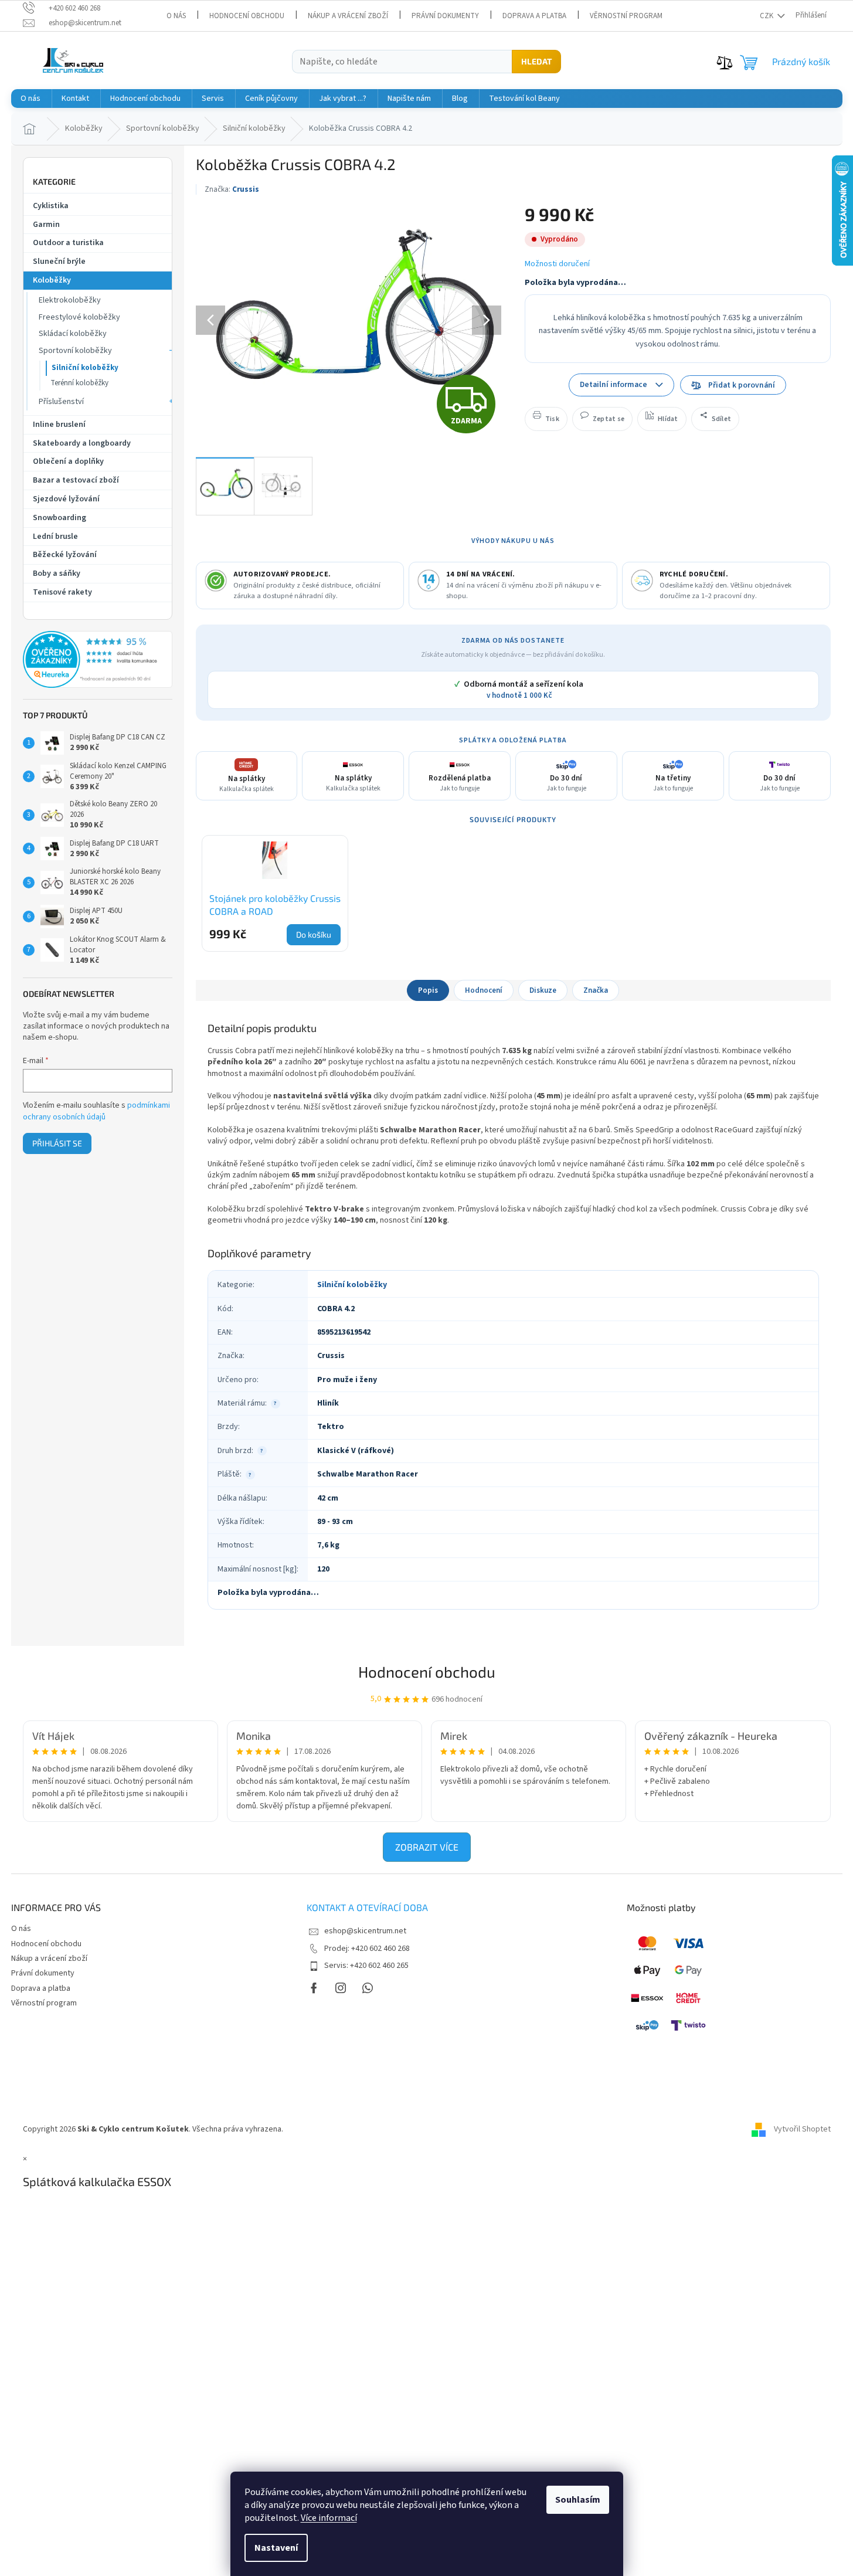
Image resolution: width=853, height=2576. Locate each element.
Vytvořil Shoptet (802, 2129)
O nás (176, 16)
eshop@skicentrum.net (365, 1931)
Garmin (46, 225)
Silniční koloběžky (85, 368)
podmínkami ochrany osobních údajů (96, 1111)
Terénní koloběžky (79, 383)
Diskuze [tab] (543, 990)
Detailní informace (614, 384)
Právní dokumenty (445, 16)
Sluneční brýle (59, 262)
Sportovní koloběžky (75, 351)
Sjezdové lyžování (66, 499)
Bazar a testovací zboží (76, 480)
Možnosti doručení (557, 264)
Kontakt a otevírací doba (367, 1907)
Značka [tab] (596, 990)
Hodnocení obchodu (247, 16)
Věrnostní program (626, 16)
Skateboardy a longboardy (82, 443)
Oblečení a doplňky (68, 461)
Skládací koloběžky (73, 334)
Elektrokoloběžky (70, 300)
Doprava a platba (534, 16)
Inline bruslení (59, 425)
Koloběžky (52, 280)
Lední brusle (55, 537)
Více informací (329, 2518)
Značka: (232, 189)
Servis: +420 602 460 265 (366, 1966)
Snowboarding (60, 518)
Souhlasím (578, 2500)
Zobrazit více (427, 1847)
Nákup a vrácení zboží (348, 16)
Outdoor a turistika (68, 243)
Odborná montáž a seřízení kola (519, 690)
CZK (767, 16)
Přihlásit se (57, 1143)
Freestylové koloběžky (79, 317)
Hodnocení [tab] (484, 990)
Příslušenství (61, 402)
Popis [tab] (428, 990)
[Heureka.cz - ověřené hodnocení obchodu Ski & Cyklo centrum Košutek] (98, 660)
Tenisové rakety (62, 592)
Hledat (536, 61)
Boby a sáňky (57, 573)
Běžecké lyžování (65, 555)
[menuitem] (30, 99)
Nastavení (276, 2548)
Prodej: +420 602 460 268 (367, 1949)
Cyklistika (51, 206)
